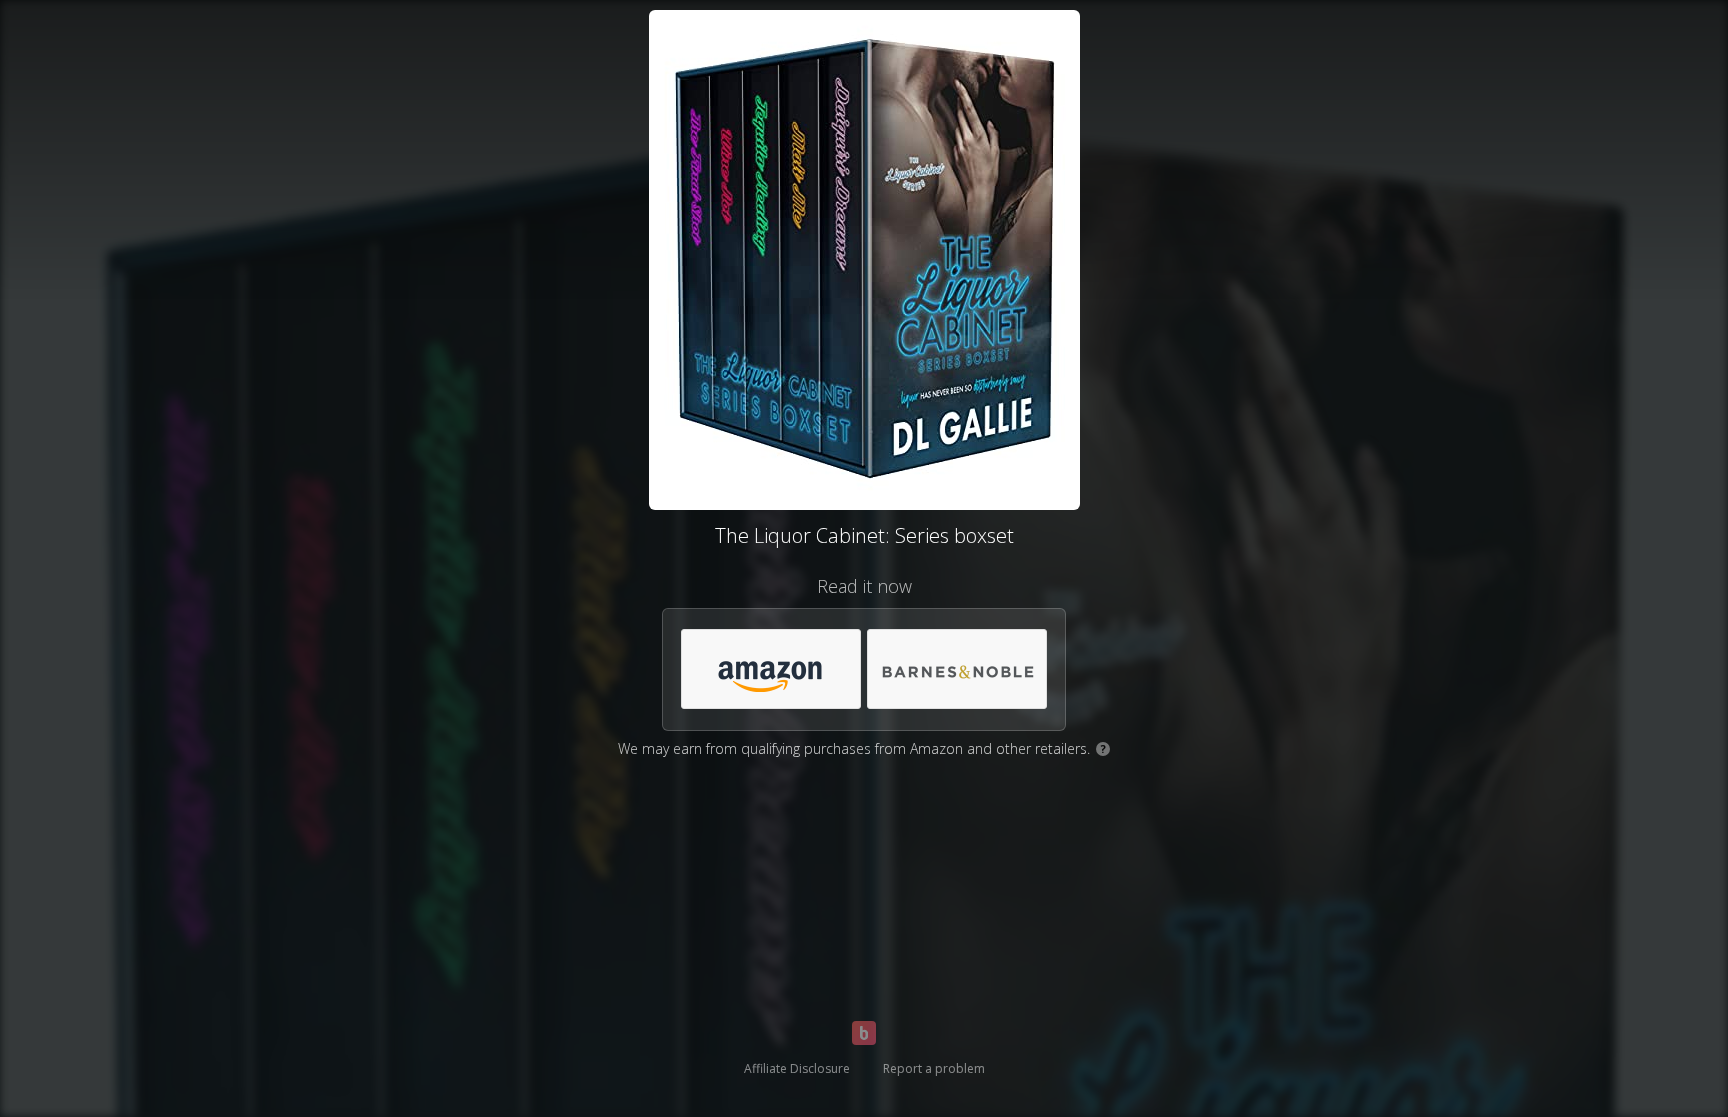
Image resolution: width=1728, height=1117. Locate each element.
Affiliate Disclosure (797, 1068)
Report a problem (934, 1068)
